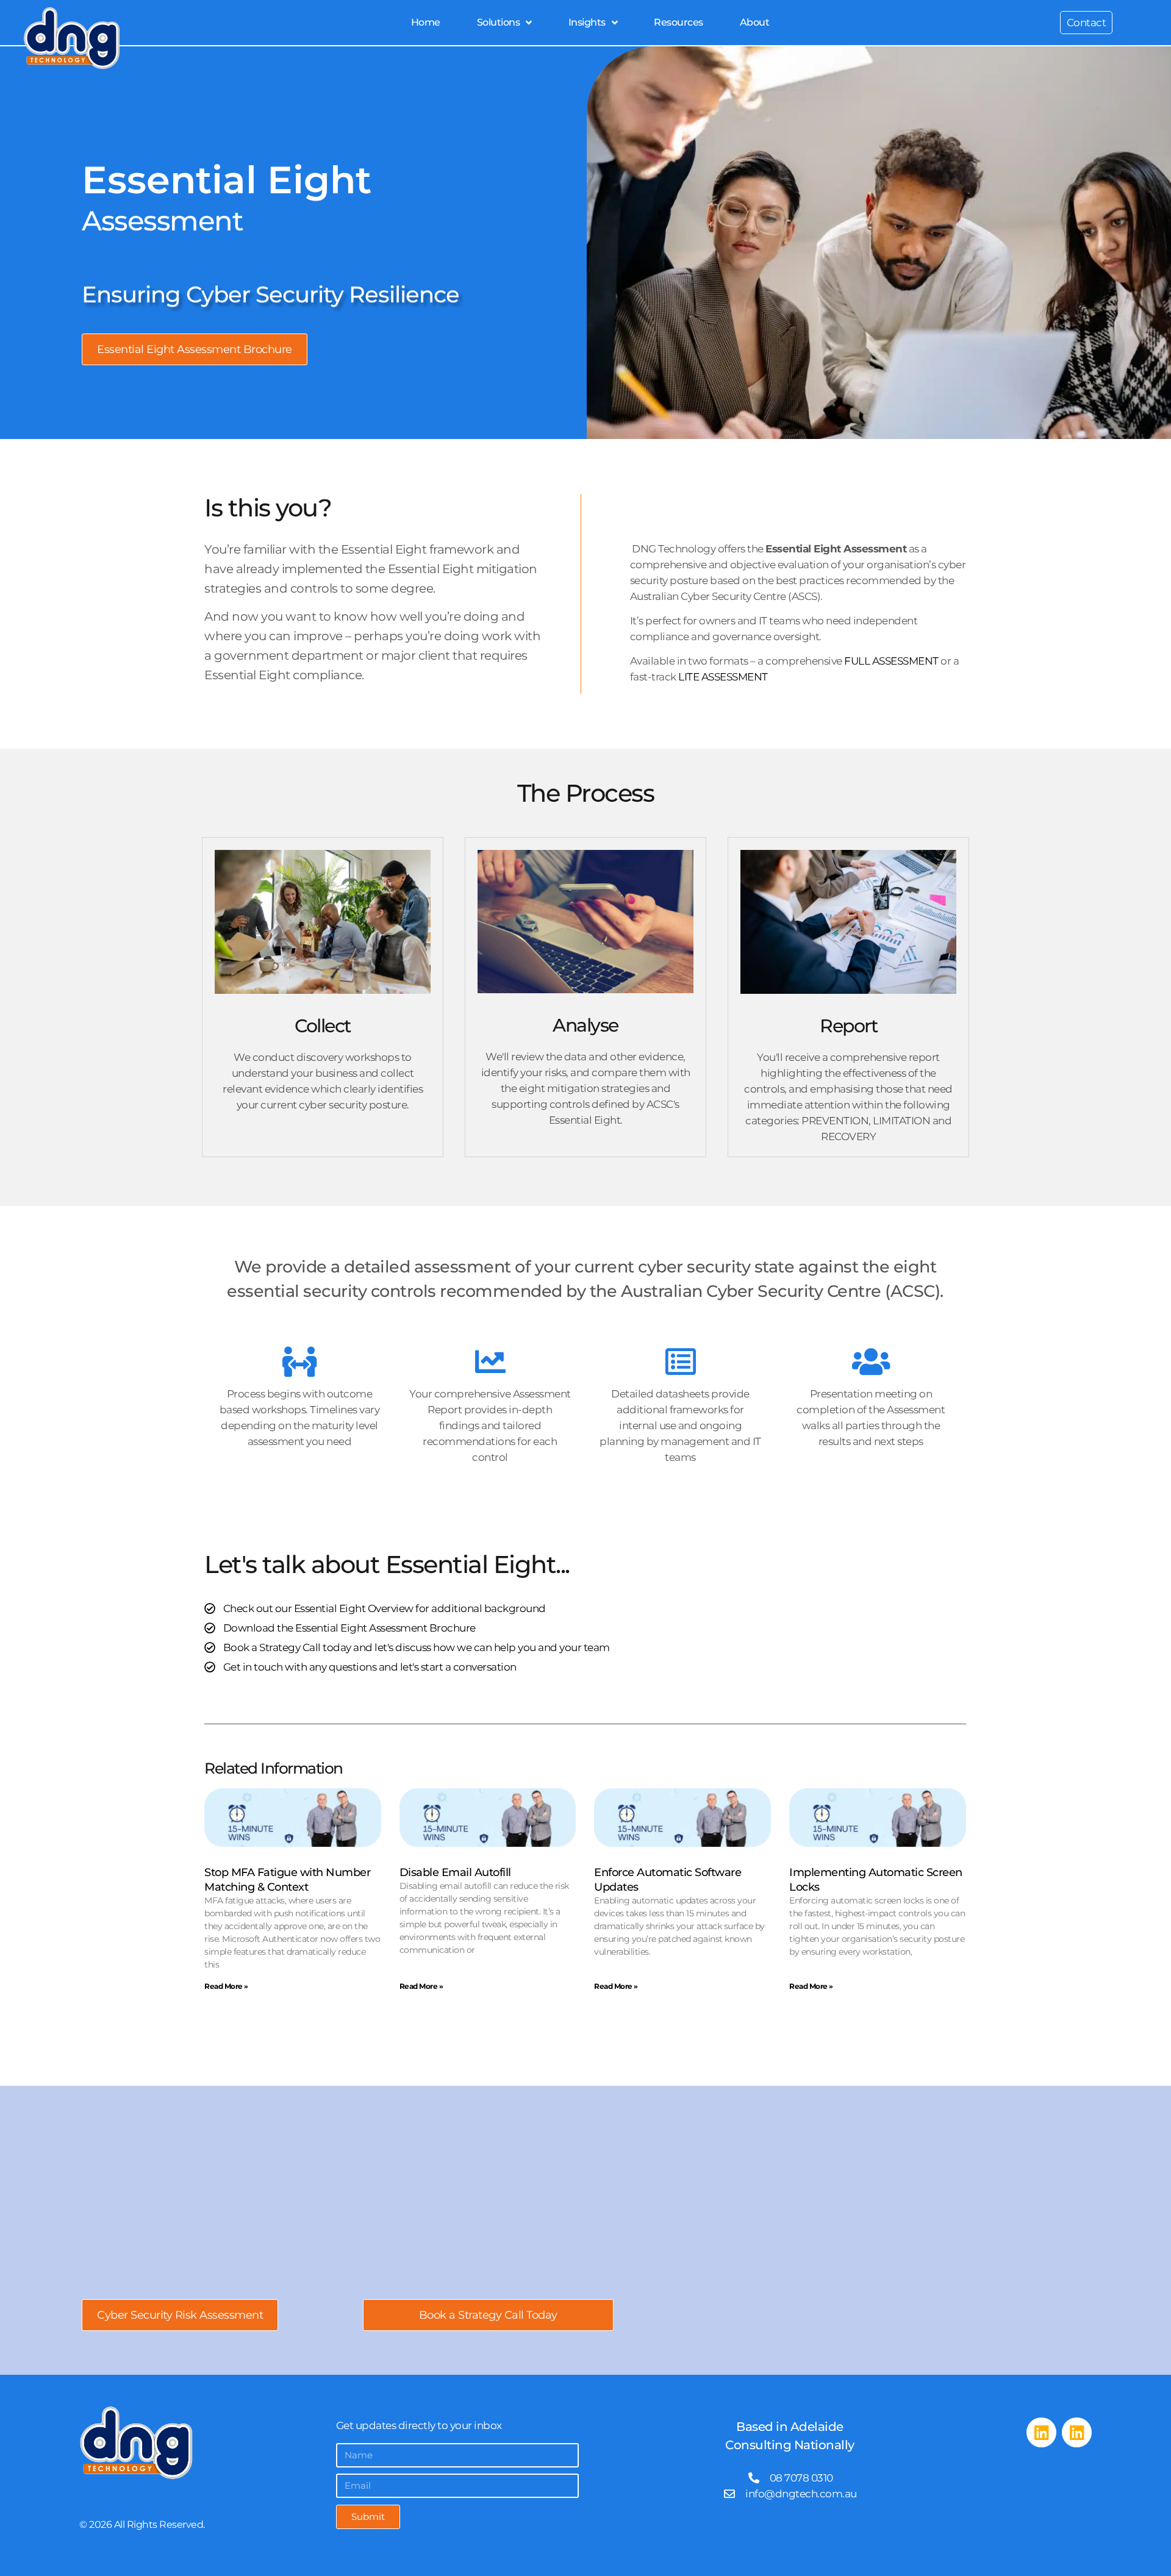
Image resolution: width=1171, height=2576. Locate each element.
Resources (679, 22)
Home (426, 22)
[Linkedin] (1041, 2432)
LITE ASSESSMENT (723, 677)
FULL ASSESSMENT (891, 661)
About (755, 22)
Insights (587, 22)
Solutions (499, 22)
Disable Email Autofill (455, 1872)
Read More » (226, 1986)
